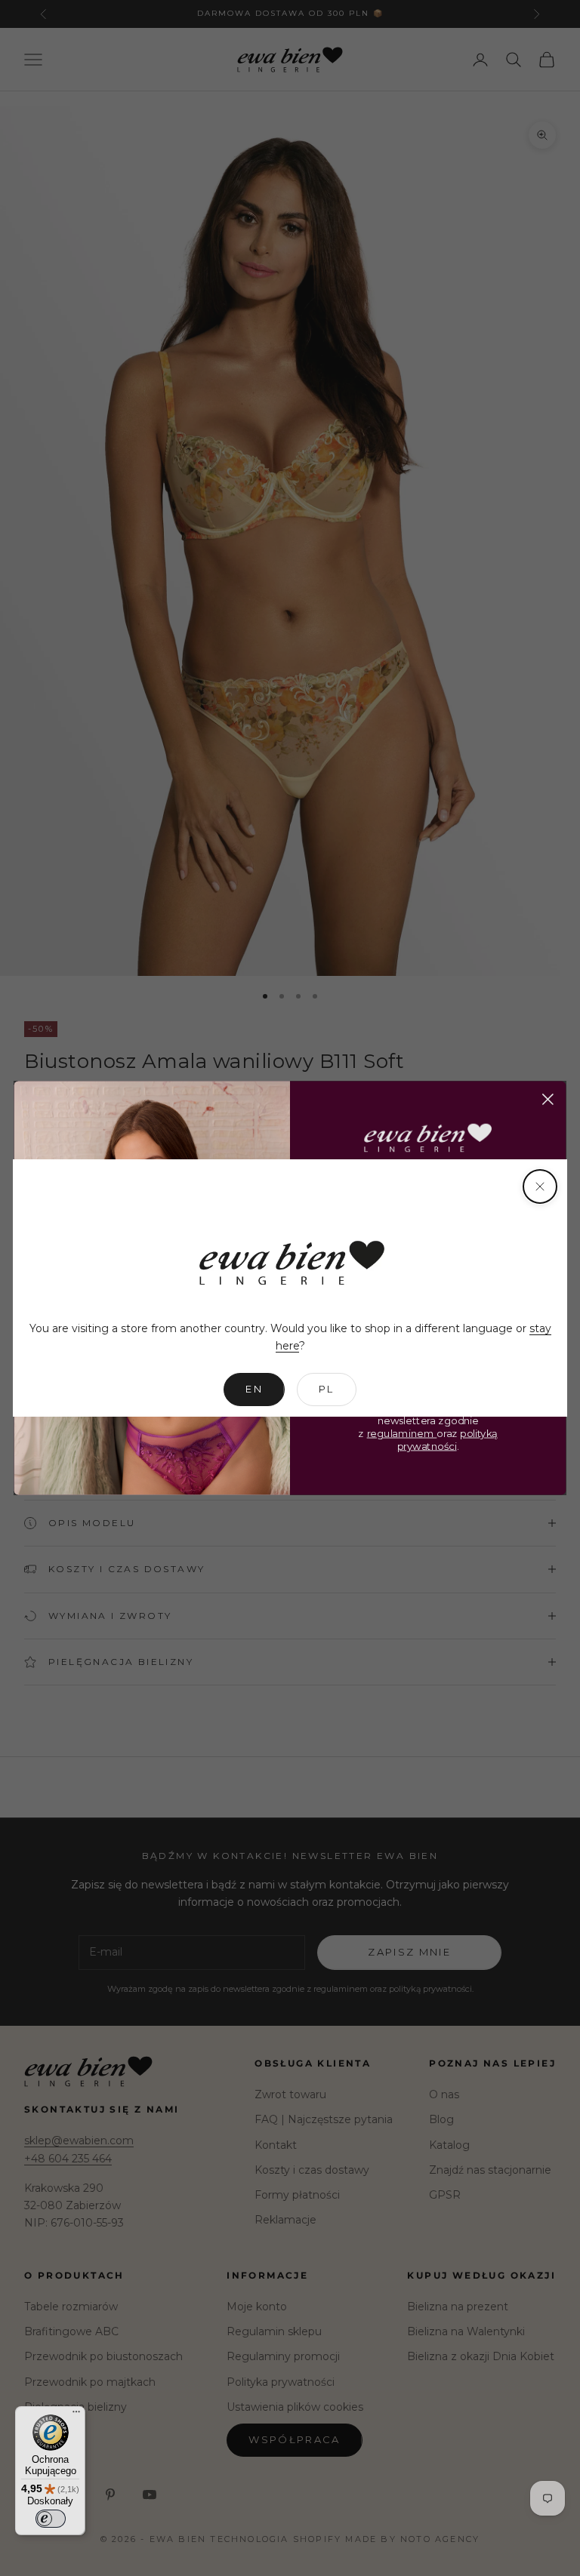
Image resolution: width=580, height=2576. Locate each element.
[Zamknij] (540, 1186)
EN (254, 1389)
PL (327, 1389)
